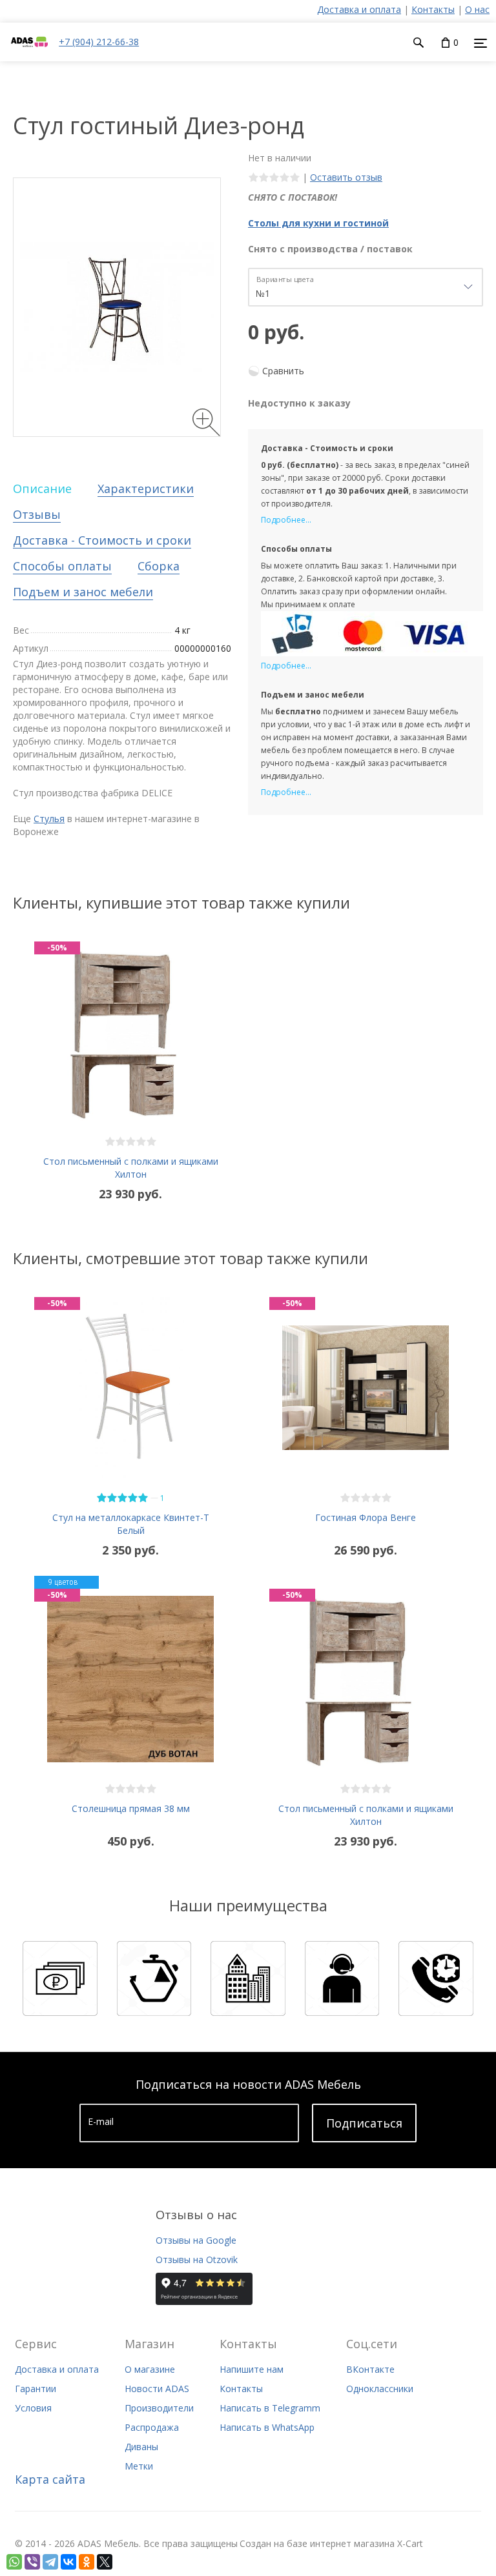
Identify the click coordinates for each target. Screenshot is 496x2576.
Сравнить (283, 371)
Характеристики (146, 488)
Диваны (141, 2447)
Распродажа (152, 2427)
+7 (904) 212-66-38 (99, 42)
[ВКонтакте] (68, 2562)
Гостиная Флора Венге (366, 1517)
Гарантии (36, 2389)
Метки (139, 2466)
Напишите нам (252, 2369)
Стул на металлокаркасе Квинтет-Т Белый (131, 1524)
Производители (159, 2408)
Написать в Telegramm (270, 2408)
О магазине (150, 2369)
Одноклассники (380, 2389)
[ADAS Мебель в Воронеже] (29, 55)
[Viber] (32, 2562)
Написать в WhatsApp (267, 2427)
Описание (42, 488)
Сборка (159, 566)
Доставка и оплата (359, 9)
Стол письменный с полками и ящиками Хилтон (131, 1168)
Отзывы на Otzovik (197, 2259)
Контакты (433, 9)
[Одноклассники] (87, 2562)
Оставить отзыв (346, 177)
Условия (33, 2408)
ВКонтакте (370, 2369)
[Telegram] (50, 2562)
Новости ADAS (157, 2389)
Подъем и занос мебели (83, 592)
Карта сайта (50, 2479)
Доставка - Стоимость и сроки (102, 540)
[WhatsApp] (14, 2562)
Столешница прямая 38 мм (131, 1808)
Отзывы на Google (196, 2240)
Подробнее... (286, 520)
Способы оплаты (62, 566)
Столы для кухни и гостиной (318, 223)
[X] (105, 2562)
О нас (477, 9)
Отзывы (37, 514)
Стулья (49, 819)
